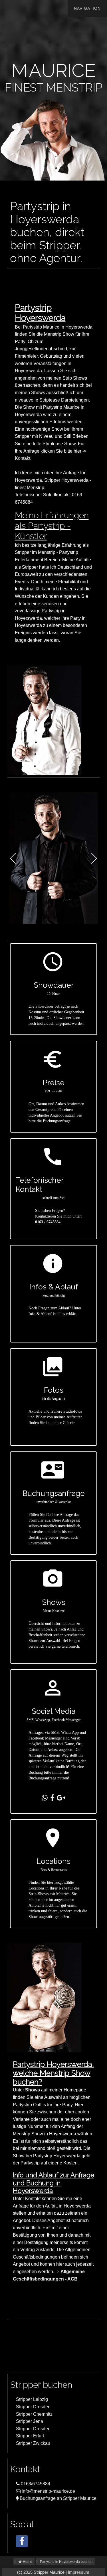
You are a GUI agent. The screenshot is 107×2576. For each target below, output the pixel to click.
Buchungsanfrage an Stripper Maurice (57, 2498)
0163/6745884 (35, 2484)
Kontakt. (23, 458)
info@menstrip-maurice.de (48, 2491)
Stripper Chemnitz (34, 2414)
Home (27, 2562)
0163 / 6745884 (48, 1222)
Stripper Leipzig (32, 2399)
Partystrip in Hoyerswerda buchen (66, 2562)
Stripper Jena (30, 2421)
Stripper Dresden (33, 2407)
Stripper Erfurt (30, 2436)
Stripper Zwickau (33, 2443)
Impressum (79, 2572)
